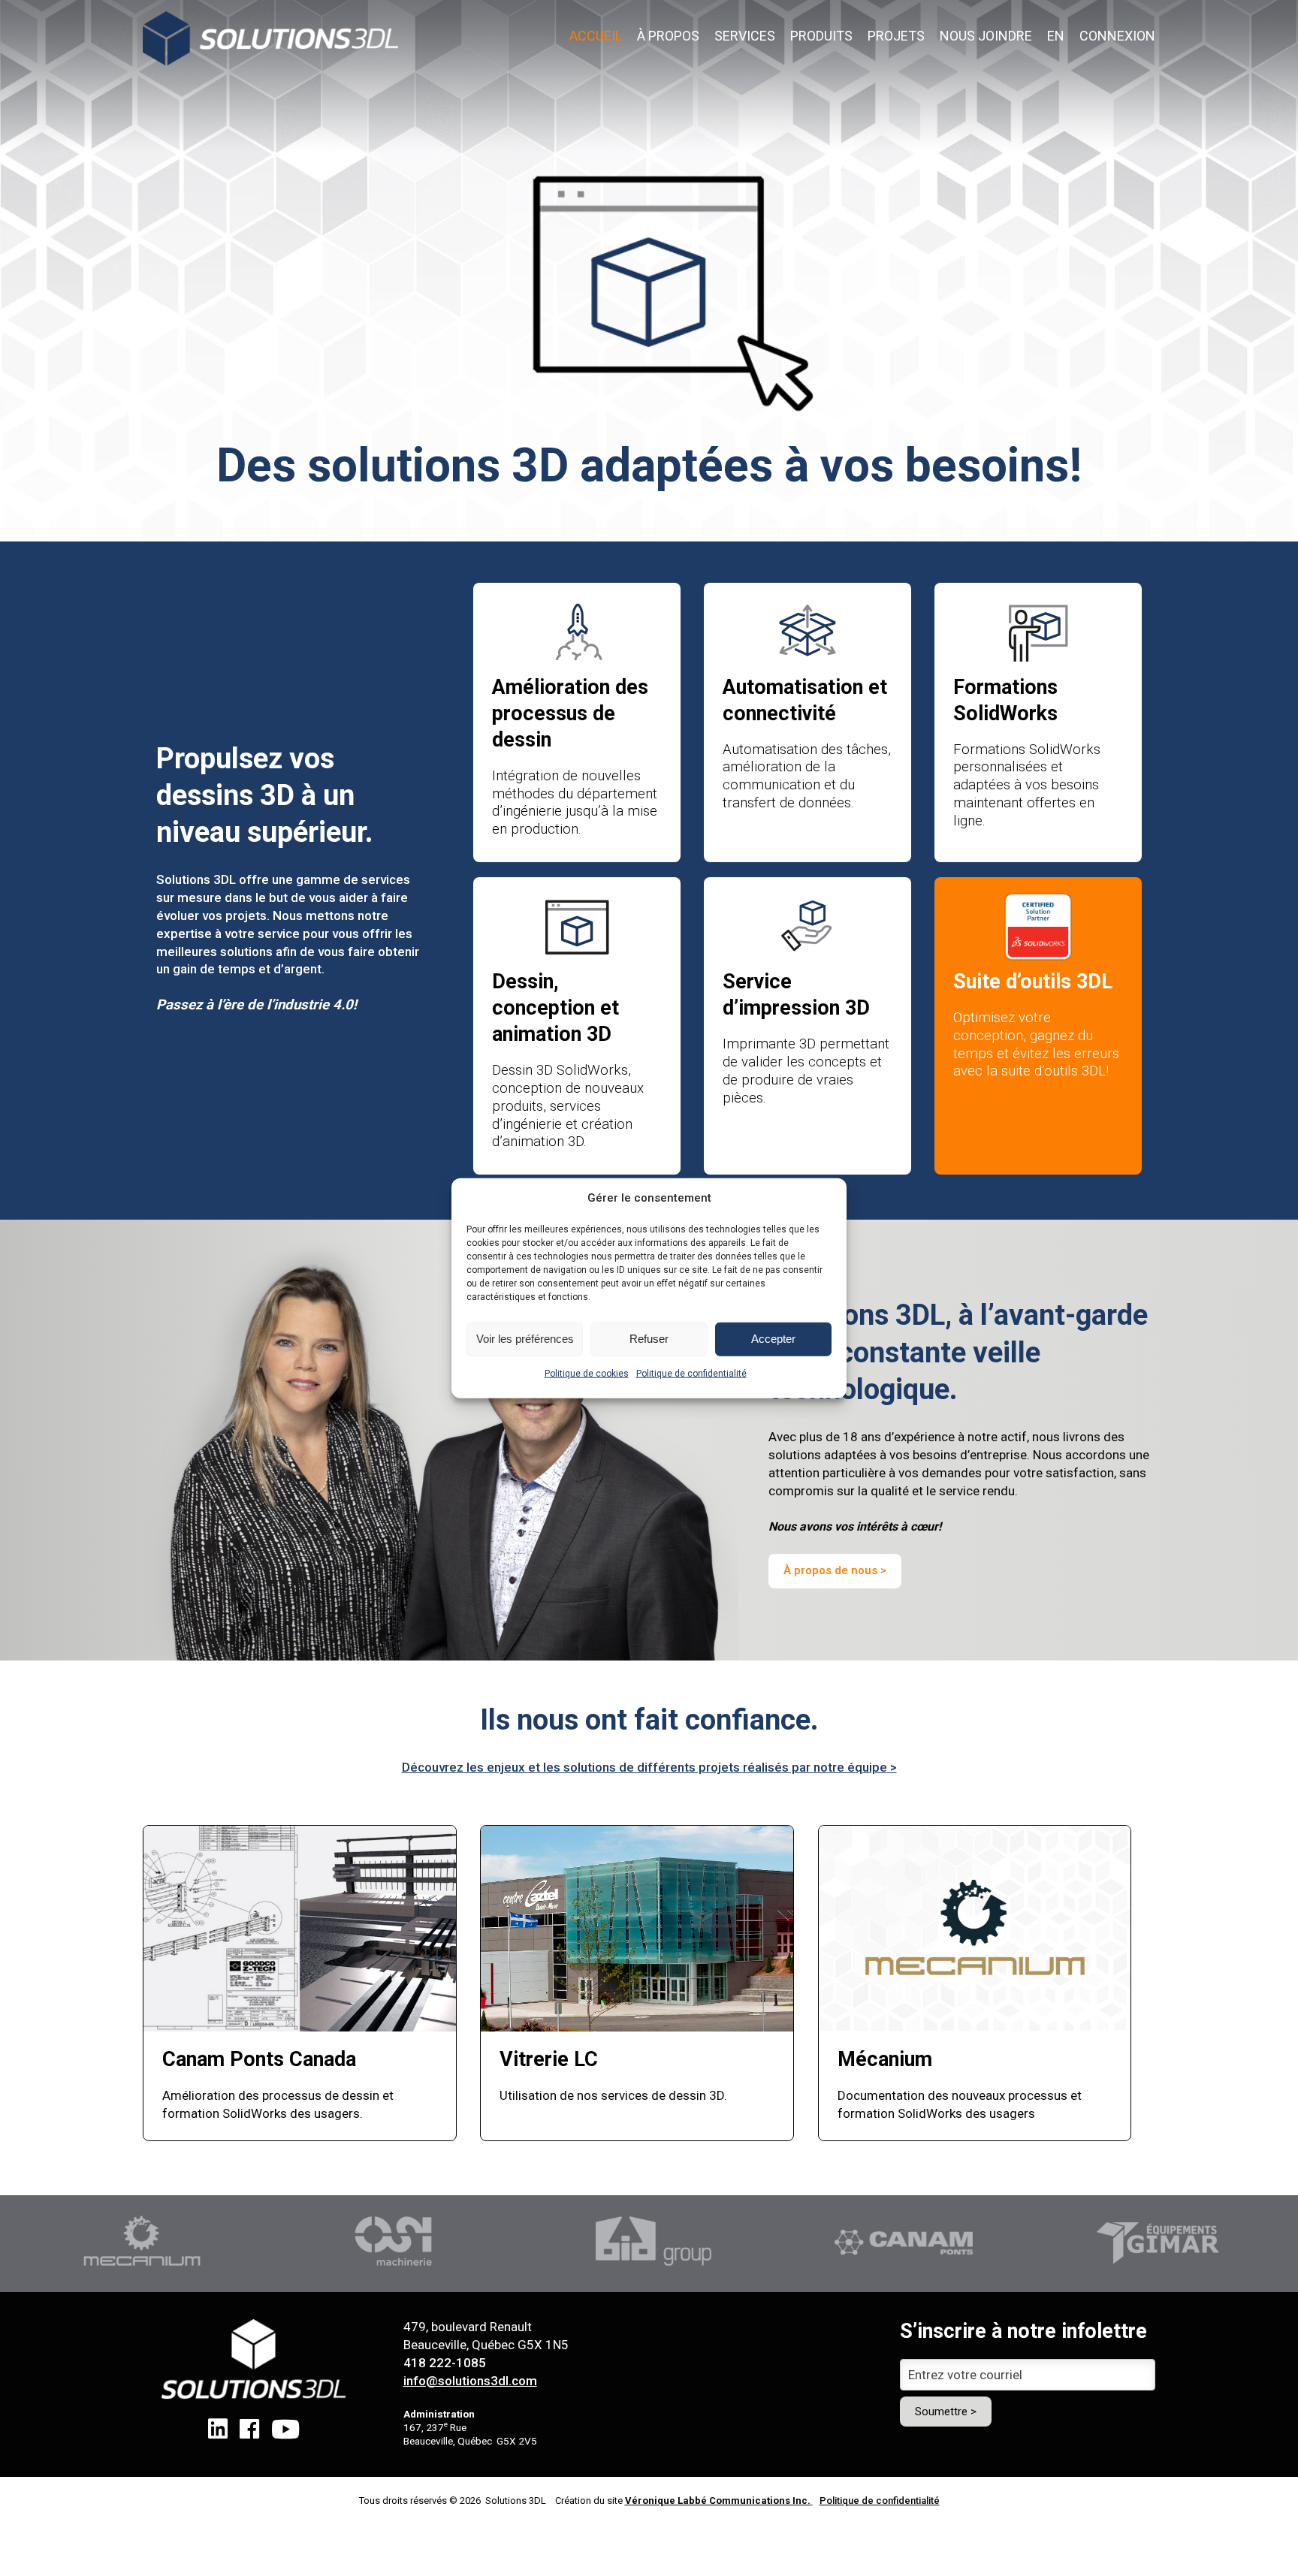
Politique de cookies (587, 1374)
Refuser (649, 1339)
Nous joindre (986, 36)
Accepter (773, 1339)
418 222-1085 (445, 2363)
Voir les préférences (525, 1339)
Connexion (1117, 36)
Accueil (596, 36)
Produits (821, 36)
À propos (668, 36)
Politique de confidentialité (691, 1374)
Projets (896, 36)
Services (745, 36)
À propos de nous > (835, 1570)
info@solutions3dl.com (470, 2381)
